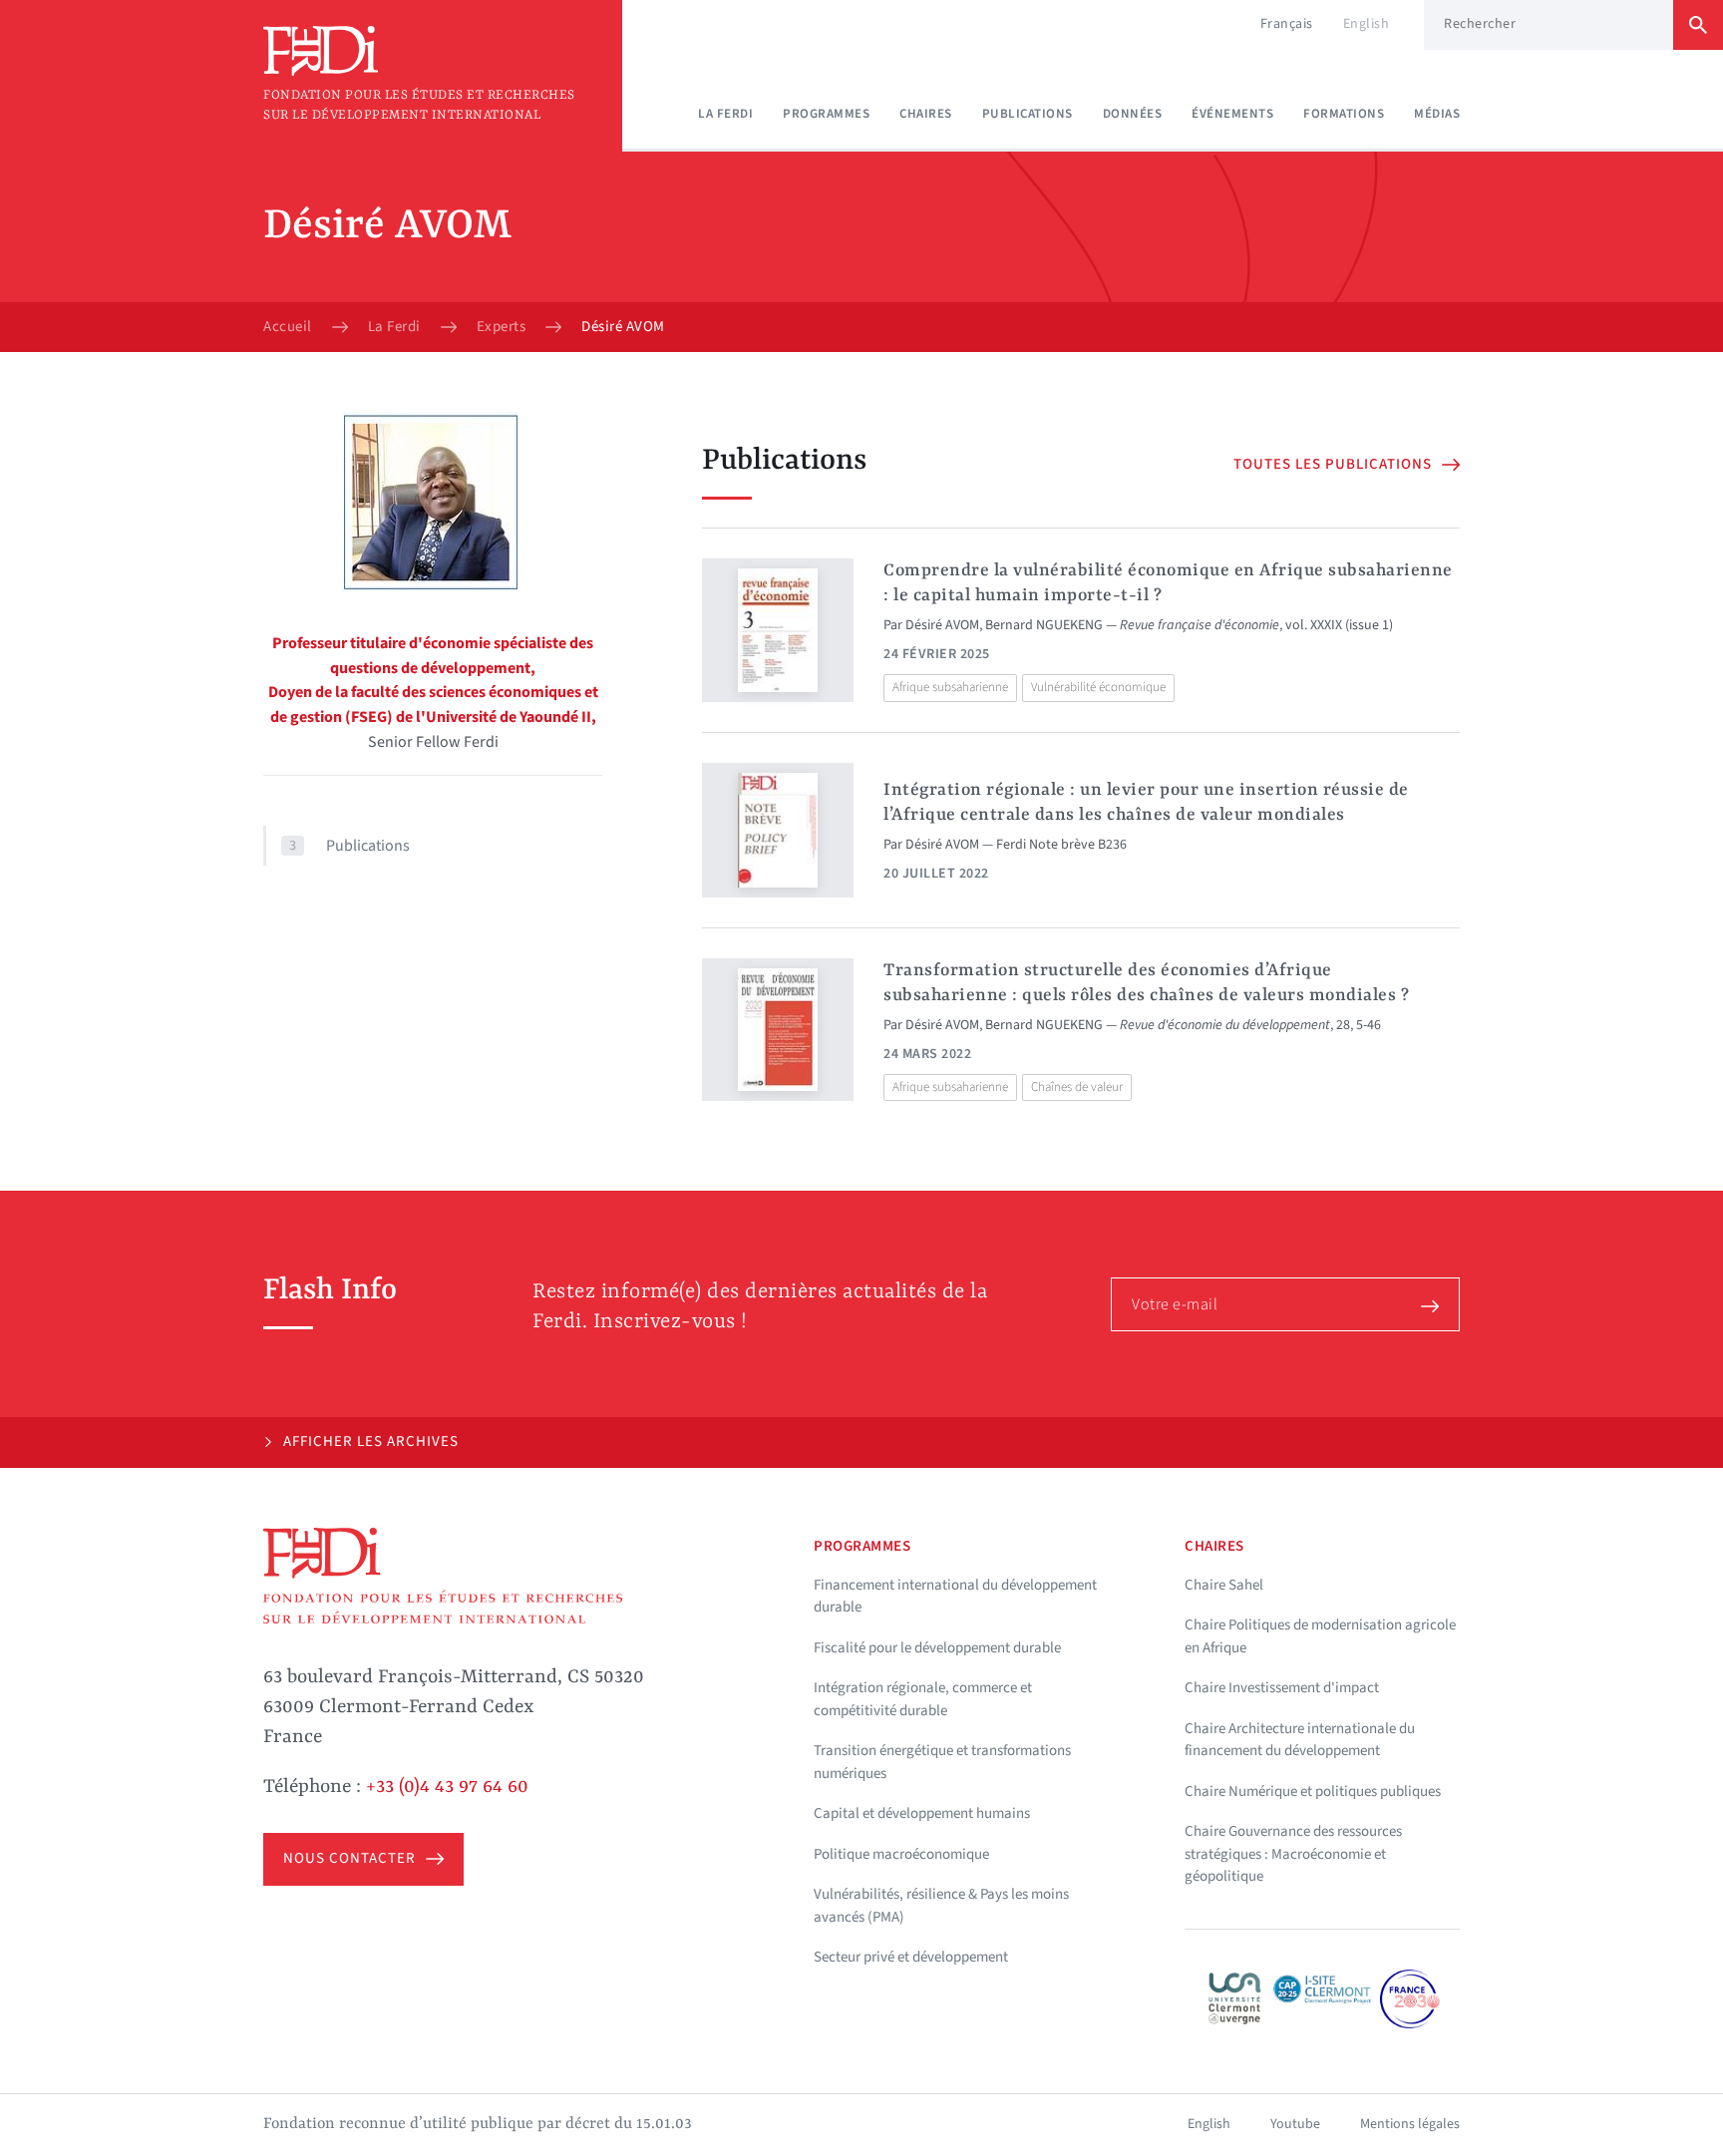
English (1367, 24)
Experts (502, 327)
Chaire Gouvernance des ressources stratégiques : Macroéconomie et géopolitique (1293, 1854)
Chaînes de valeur (1077, 1087)
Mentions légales (1410, 2124)
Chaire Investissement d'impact (1282, 1688)
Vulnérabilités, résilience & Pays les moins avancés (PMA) (941, 1906)
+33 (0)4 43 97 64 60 (447, 1787)
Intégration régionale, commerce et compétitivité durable (923, 1699)
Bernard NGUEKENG (1044, 625)
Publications (1028, 114)
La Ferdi (725, 114)
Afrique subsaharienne (950, 687)
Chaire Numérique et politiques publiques (1313, 1792)
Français (1287, 24)
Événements (1232, 114)
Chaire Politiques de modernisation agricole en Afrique (1320, 1636)
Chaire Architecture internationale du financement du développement (1300, 1740)
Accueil (288, 327)
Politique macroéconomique (901, 1854)
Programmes (826, 114)
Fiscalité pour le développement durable (937, 1648)
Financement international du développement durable (955, 1597)
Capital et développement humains (922, 1813)
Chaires (926, 114)
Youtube (1295, 2124)
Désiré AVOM (942, 625)
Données (1133, 114)
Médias (1437, 114)
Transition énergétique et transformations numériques (942, 1762)
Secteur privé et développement (911, 1957)
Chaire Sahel (1224, 1585)
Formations (1344, 114)
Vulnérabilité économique (1098, 687)
